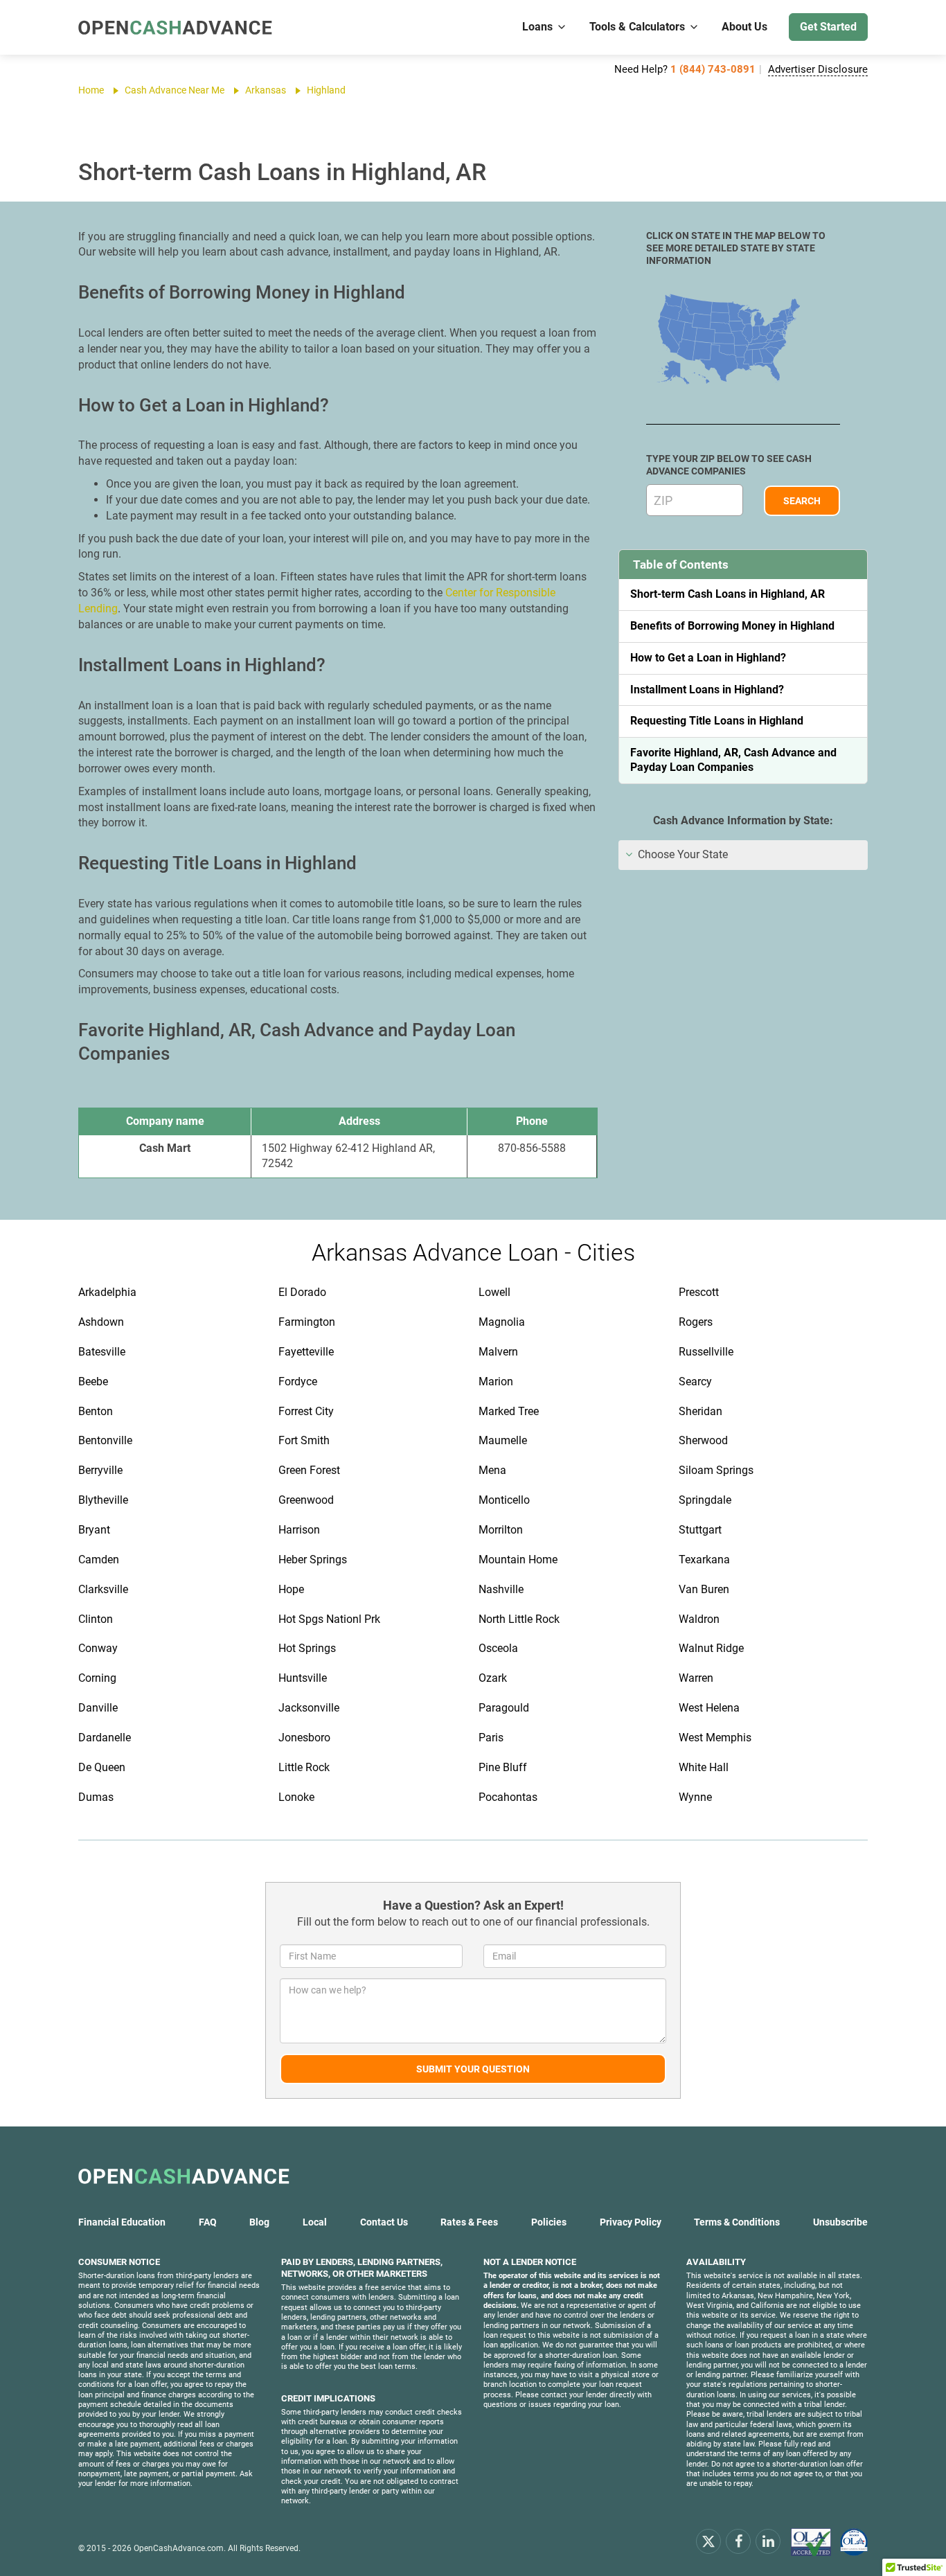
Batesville (102, 1352)
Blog (259, 2222)
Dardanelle (105, 1738)
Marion (496, 1382)
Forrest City (306, 1411)
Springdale (705, 1500)
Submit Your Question (473, 2069)
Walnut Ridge (711, 1648)
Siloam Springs (716, 1470)
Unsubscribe (840, 2222)
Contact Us (384, 2222)
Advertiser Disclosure (818, 69)
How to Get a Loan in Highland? (708, 658)
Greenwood (306, 1500)
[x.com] (708, 2541)
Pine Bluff (503, 1767)
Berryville (100, 1470)
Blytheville (103, 1500)
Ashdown (101, 1322)
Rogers (696, 1322)
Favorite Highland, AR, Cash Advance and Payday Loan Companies (733, 760)
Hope (291, 1589)
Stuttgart (700, 1530)
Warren (696, 1678)
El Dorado (302, 1292)
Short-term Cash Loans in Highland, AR (728, 594)
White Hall (704, 1767)
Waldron (699, 1619)
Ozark (493, 1678)
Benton (96, 1411)
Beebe (93, 1382)
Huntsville (303, 1678)
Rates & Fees (469, 2222)
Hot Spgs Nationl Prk (329, 1619)
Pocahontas (508, 1797)
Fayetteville (306, 1352)
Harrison (299, 1530)
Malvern (498, 1352)
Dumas (96, 1797)
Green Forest (309, 1470)
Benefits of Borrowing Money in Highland (732, 626)
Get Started (828, 27)
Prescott (699, 1292)
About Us (744, 27)
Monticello (504, 1500)
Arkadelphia (107, 1292)
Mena (492, 1470)
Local (315, 2222)
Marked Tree (509, 1411)
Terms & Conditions (737, 2222)
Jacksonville (309, 1708)
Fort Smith (304, 1440)
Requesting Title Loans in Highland (717, 721)
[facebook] (738, 2541)
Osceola (498, 1648)
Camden (99, 1560)
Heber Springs (313, 1560)
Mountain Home (518, 1560)
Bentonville (105, 1440)
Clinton (96, 1619)
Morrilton (501, 1530)
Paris (491, 1738)
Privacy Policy (631, 2222)
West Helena (709, 1708)
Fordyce (298, 1382)
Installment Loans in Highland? (707, 690)
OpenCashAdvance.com (179, 2548)
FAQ (208, 2222)
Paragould (504, 1708)
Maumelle (503, 1440)
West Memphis (715, 1738)
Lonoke (296, 1797)
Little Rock (304, 1767)
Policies (549, 2222)
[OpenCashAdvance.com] (175, 27)
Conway (98, 1648)
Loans (537, 27)
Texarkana (704, 1560)
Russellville (706, 1352)
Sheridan (700, 1411)
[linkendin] (768, 2541)
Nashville (501, 1589)
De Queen (102, 1767)
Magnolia (502, 1322)
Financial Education (122, 2222)
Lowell (494, 1292)
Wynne (695, 1797)
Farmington (307, 1322)
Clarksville (103, 1589)
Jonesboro (304, 1738)
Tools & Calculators (637, 27)
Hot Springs (307, 1648)
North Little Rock (519, 1619)
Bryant (94, 1530)
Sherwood (703, 1440)
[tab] (743, 855)
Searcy (695, 1382)
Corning (97, 1678)
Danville (98, 1708)
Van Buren (704, 1589)
